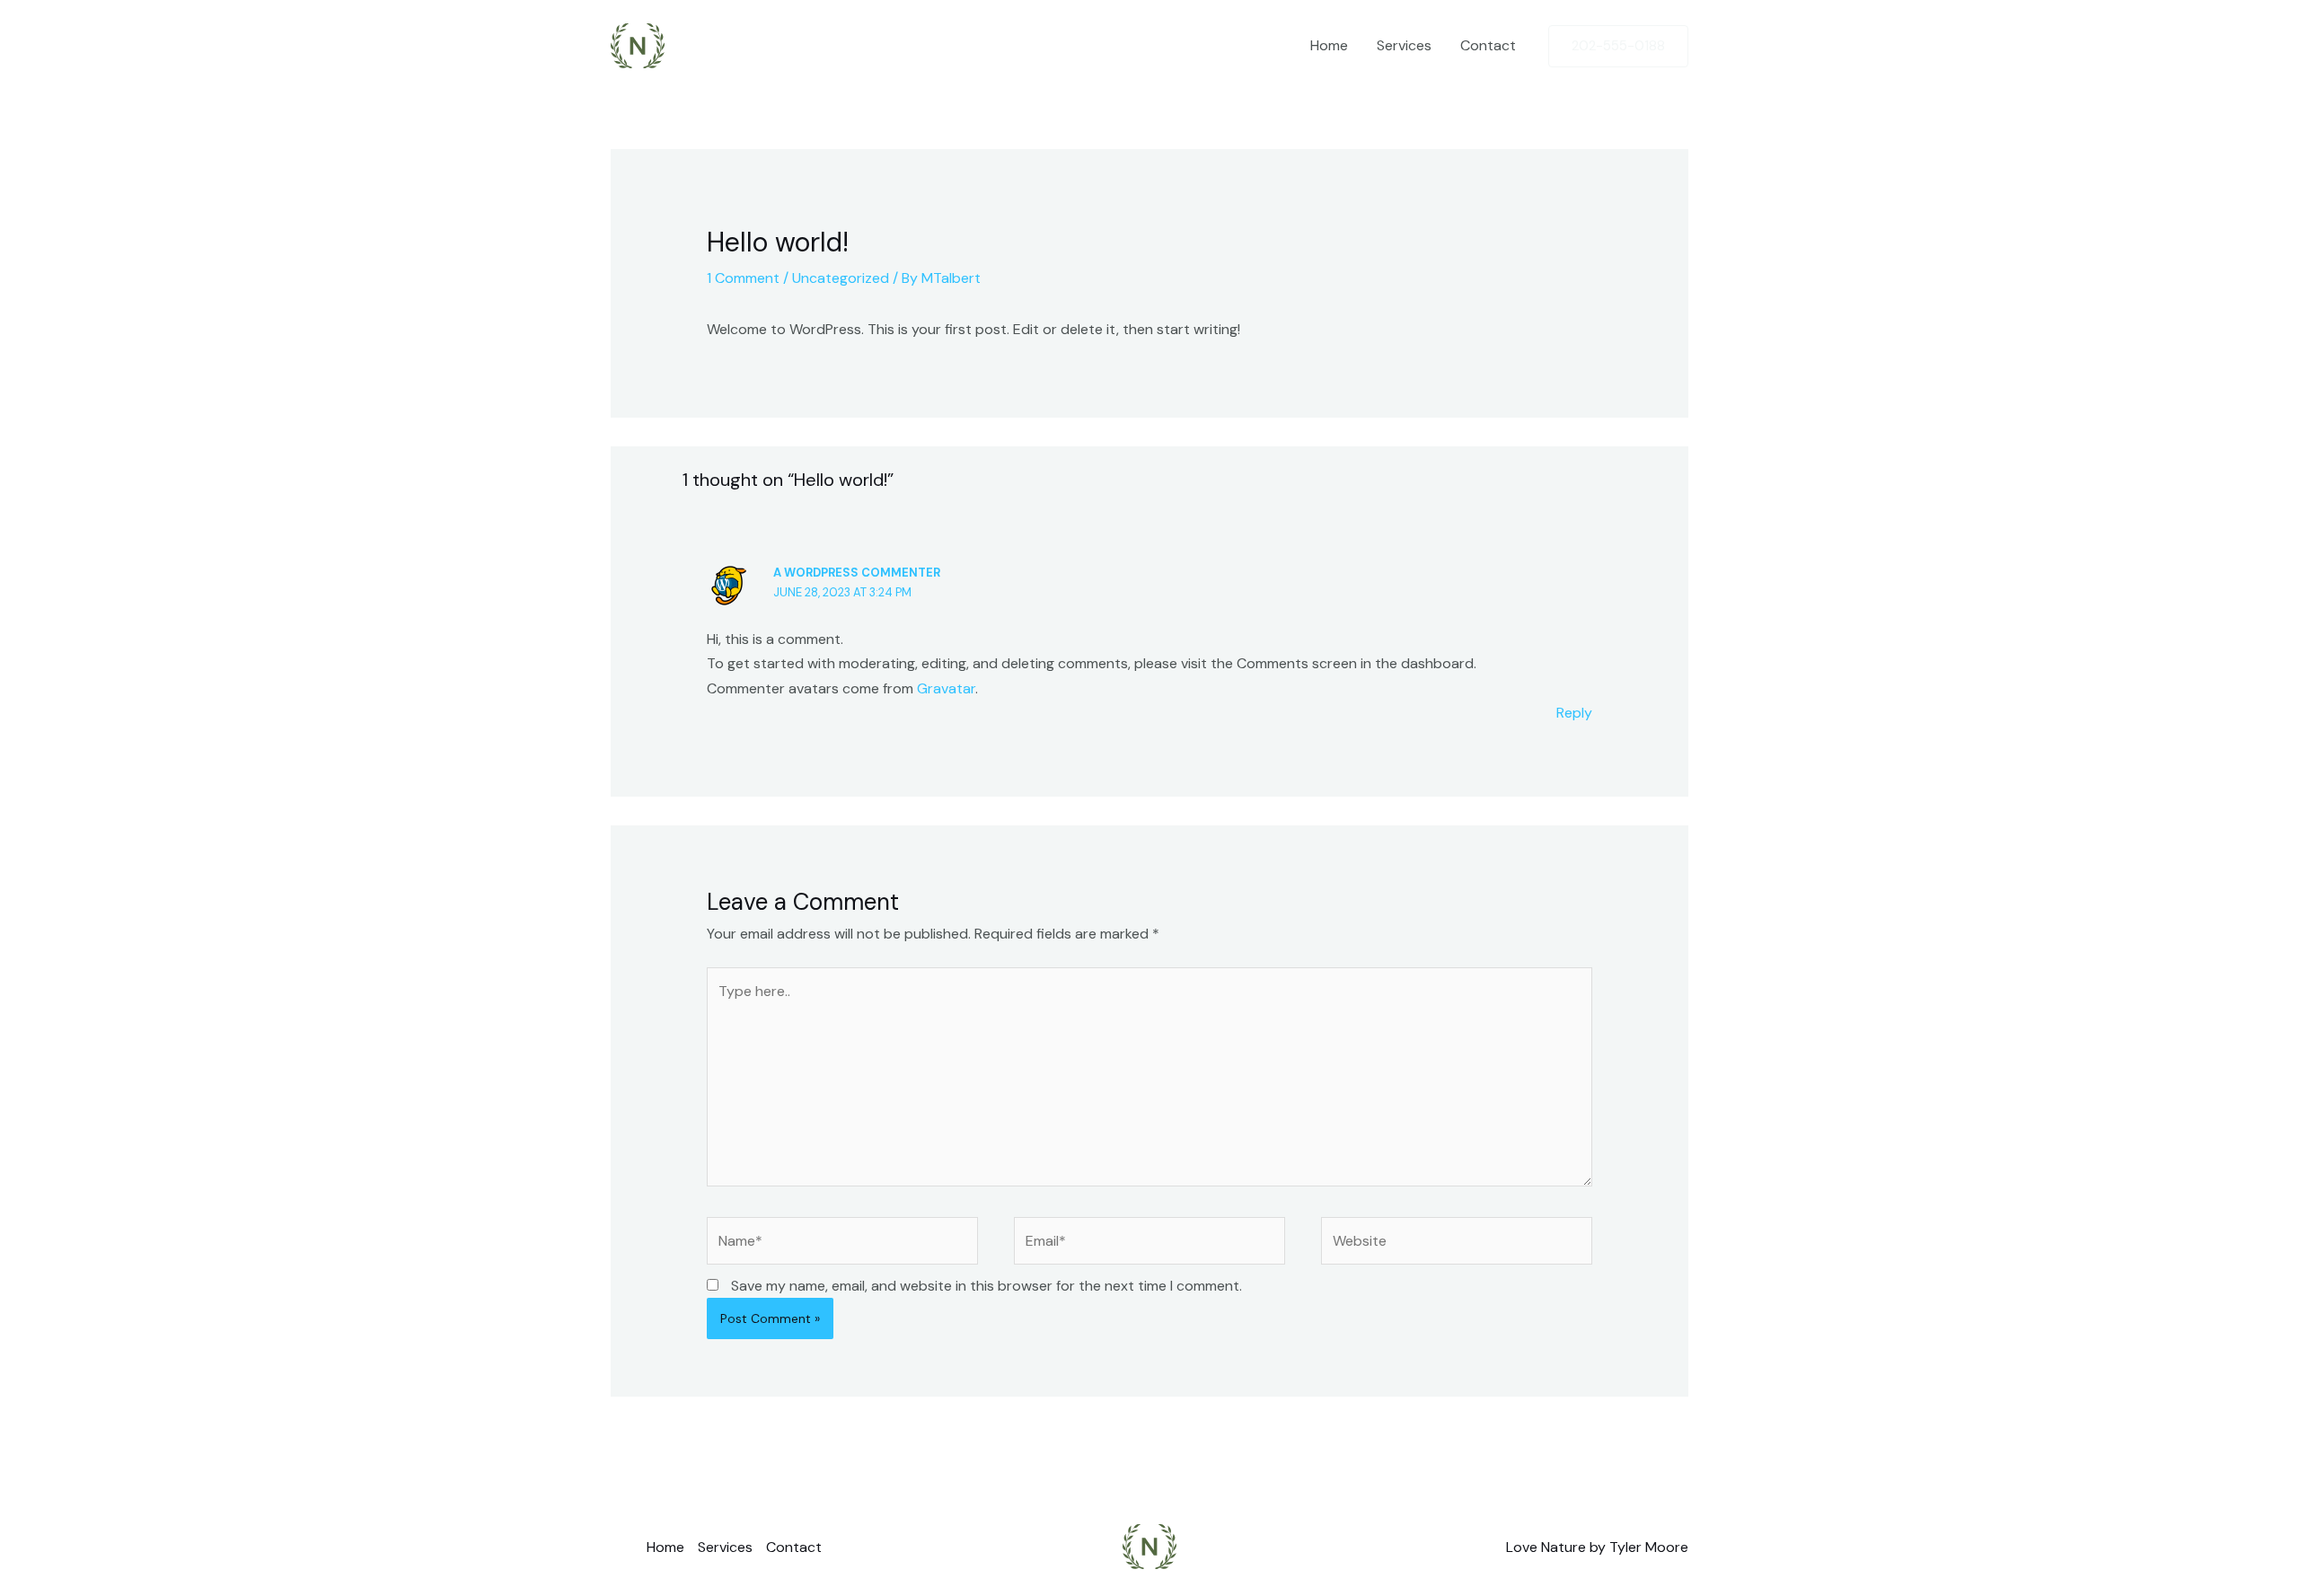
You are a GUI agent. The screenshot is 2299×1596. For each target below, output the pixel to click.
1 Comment (743, 278)
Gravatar (946, 688)
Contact (1488, 45)
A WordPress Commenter (857, 573)
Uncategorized (841, 278)
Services (1404, 45)
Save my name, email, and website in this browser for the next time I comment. (987, 1286)
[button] (1618, 46)
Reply (1574, 713)
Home (1329, 45)
